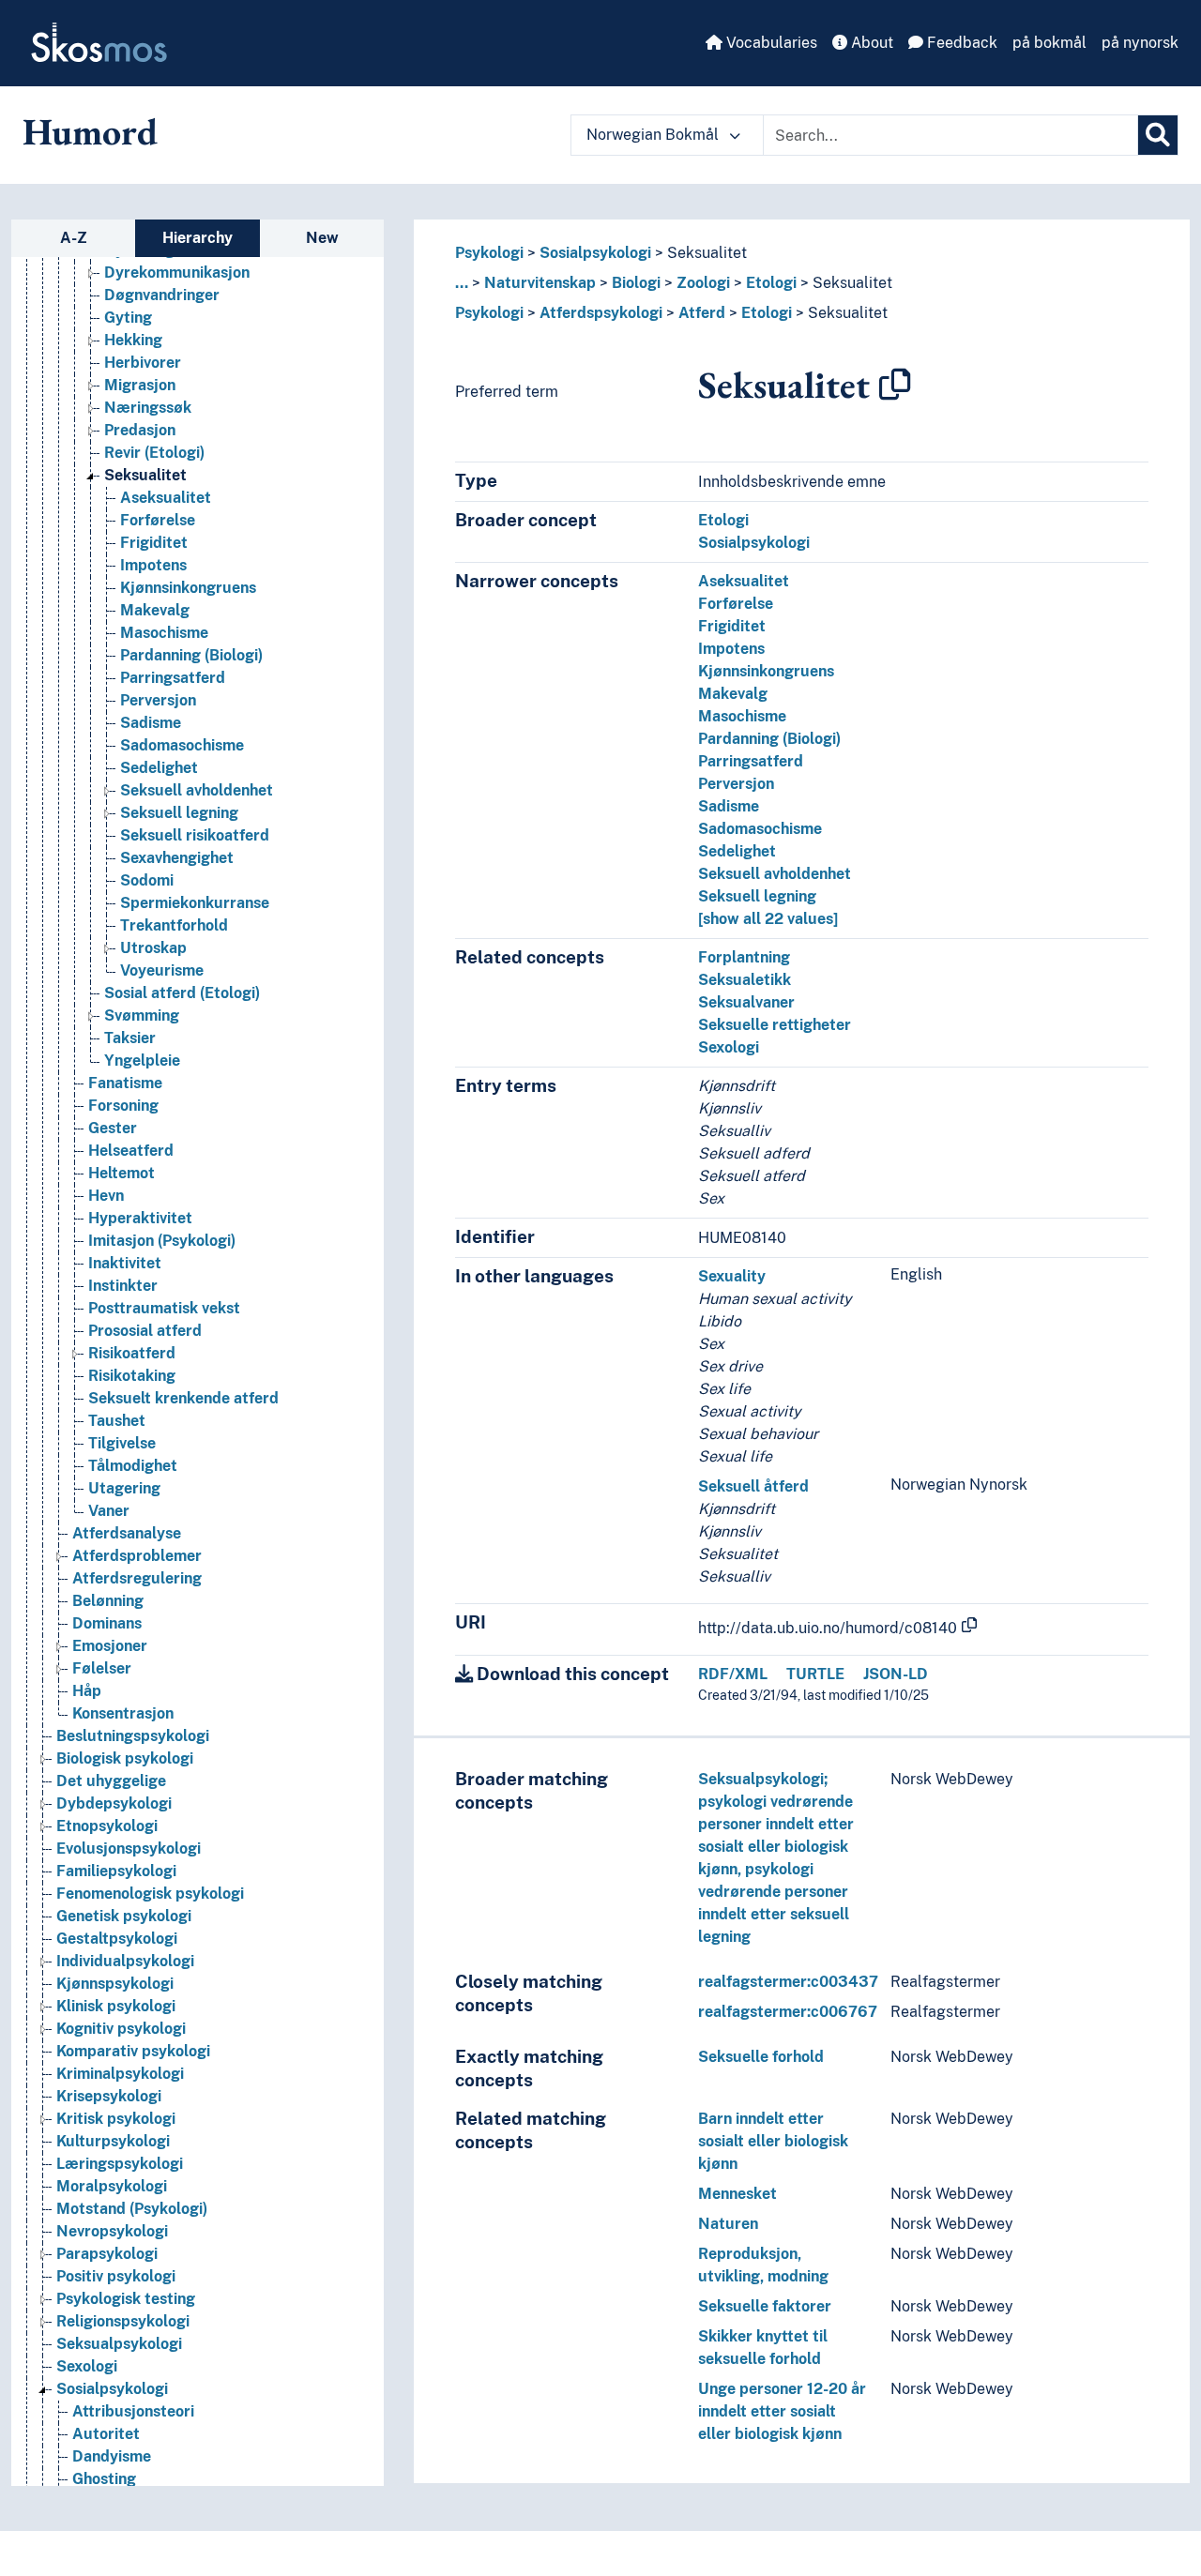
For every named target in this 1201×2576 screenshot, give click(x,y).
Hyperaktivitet (140, 1218)
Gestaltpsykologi (117, 1939)
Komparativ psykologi (133, 2051)
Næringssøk (148, 408)
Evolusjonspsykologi (129, 1849)
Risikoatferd (132, 1353)
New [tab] (322, 238)
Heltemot (122, 1173)
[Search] (1158, 135)
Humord (90, 131)
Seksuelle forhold (761, 2057)
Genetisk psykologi (124, 1916)
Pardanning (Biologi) (191, 655)
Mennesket (737, 2194)
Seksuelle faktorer (765, 2306)
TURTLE (815, 1674)
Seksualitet (145, 475)
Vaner (109, 1511)
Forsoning (123, 1106)
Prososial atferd (145, 1331)
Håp (87, 1691)
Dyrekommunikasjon (177, 273)
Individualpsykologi (125, 1961)
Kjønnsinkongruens (188, 588)
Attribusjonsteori (133, 2411)
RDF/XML (733, 1674)
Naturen (728, 2224)
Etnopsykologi (107, 1826)
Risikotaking (132, 1376)
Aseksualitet (166, 498)
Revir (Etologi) (154, 453)
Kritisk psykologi (116, 2119)
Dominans (107, 1623)
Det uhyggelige (111, 1781)
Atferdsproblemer (137, 1556)
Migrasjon (140, 385)
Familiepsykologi (116, 1871)
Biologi (636, 283)
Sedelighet (159, 768)
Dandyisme (112, 2456)
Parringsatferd (173, 678)
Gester (113, 1128)
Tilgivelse (122, 1443)
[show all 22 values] (768, 919)
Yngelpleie (142, 1061)
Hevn (106, 1196)
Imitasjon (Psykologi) (162, 1241)
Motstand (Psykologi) (132, 2209)
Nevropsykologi (112, 2231)
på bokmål (1049, 43)
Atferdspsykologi (601, 313)
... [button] (462, 283)
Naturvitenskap (540, 283)
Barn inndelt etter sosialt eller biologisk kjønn (773, 2141)
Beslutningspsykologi (133, 1736)
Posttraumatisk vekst (164, 1308)
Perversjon (158, 700)
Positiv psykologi (116, 2276)
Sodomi (147, 880)
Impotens (153, 565)
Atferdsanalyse (127, 1533)
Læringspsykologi (120, 2164)
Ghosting (104, 2479)
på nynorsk (1140, 43)
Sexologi (87, 2366)
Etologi (771, 283)
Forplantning (744, 957)
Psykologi (489, 253)
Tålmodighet (133, 1466)
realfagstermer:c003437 (788, 1982)
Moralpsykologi (112, 2186)
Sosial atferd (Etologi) (182, 993)
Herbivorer (143, 363)
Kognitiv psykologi (121, 2029)
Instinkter (123, 1286)
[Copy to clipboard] (895, 385)
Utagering (124, 1488)
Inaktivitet (125, 1263)
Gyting (128, 318)
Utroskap (153, 948)
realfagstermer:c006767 (788, 2012)
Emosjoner (110, 1646)
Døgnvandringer (162, 295)
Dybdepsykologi (114, 1803)
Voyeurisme (162, 970)
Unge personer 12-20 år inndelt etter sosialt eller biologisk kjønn (782, 2411)
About (870, 43)
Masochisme (164, 633)
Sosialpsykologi (112, 2389)
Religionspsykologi (123, 2321)
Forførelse (158, 520)
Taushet (117, 1421)
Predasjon (140, 430)
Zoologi (703, 283)
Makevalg (155, 610)
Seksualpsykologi (119, 2344)
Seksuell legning (179, 813)
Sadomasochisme (182, 745)
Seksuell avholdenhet (197, 790)
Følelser (102, 1668)
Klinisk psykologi (116, 2006)
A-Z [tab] (74, 238)
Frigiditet (154, 543)
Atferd (702, 313)
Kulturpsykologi (113, 2141)
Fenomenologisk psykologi (150, 1894)
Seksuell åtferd (753, 1486)
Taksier (130, 1038)
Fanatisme (125, 1083)
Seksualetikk (745, 980)
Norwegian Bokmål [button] (654, 135)
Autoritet (106, 2434)
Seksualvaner (746, 1002)
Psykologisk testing (126, 2299)
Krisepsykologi (109, 2096)
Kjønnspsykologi (115, 1984)
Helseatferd (131, 1151)
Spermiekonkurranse (195, 903)
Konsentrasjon (123, 1713)
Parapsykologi (107, 2254)
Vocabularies (770, 43)
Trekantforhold (174, 925)
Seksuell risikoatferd (195, 835)
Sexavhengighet (177, 858)
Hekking (133, 340)
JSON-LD (896, 1674)
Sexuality (732, 1276)
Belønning (108, 1601)
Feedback (960, 43)
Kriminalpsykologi (120, 2074)
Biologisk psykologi (125, 1758)
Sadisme (151, 723)
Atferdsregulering (137, 1578)
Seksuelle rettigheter (775, 1025)
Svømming (142, 1015)
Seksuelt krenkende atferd (183, 1398)
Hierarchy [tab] (198, 238)
